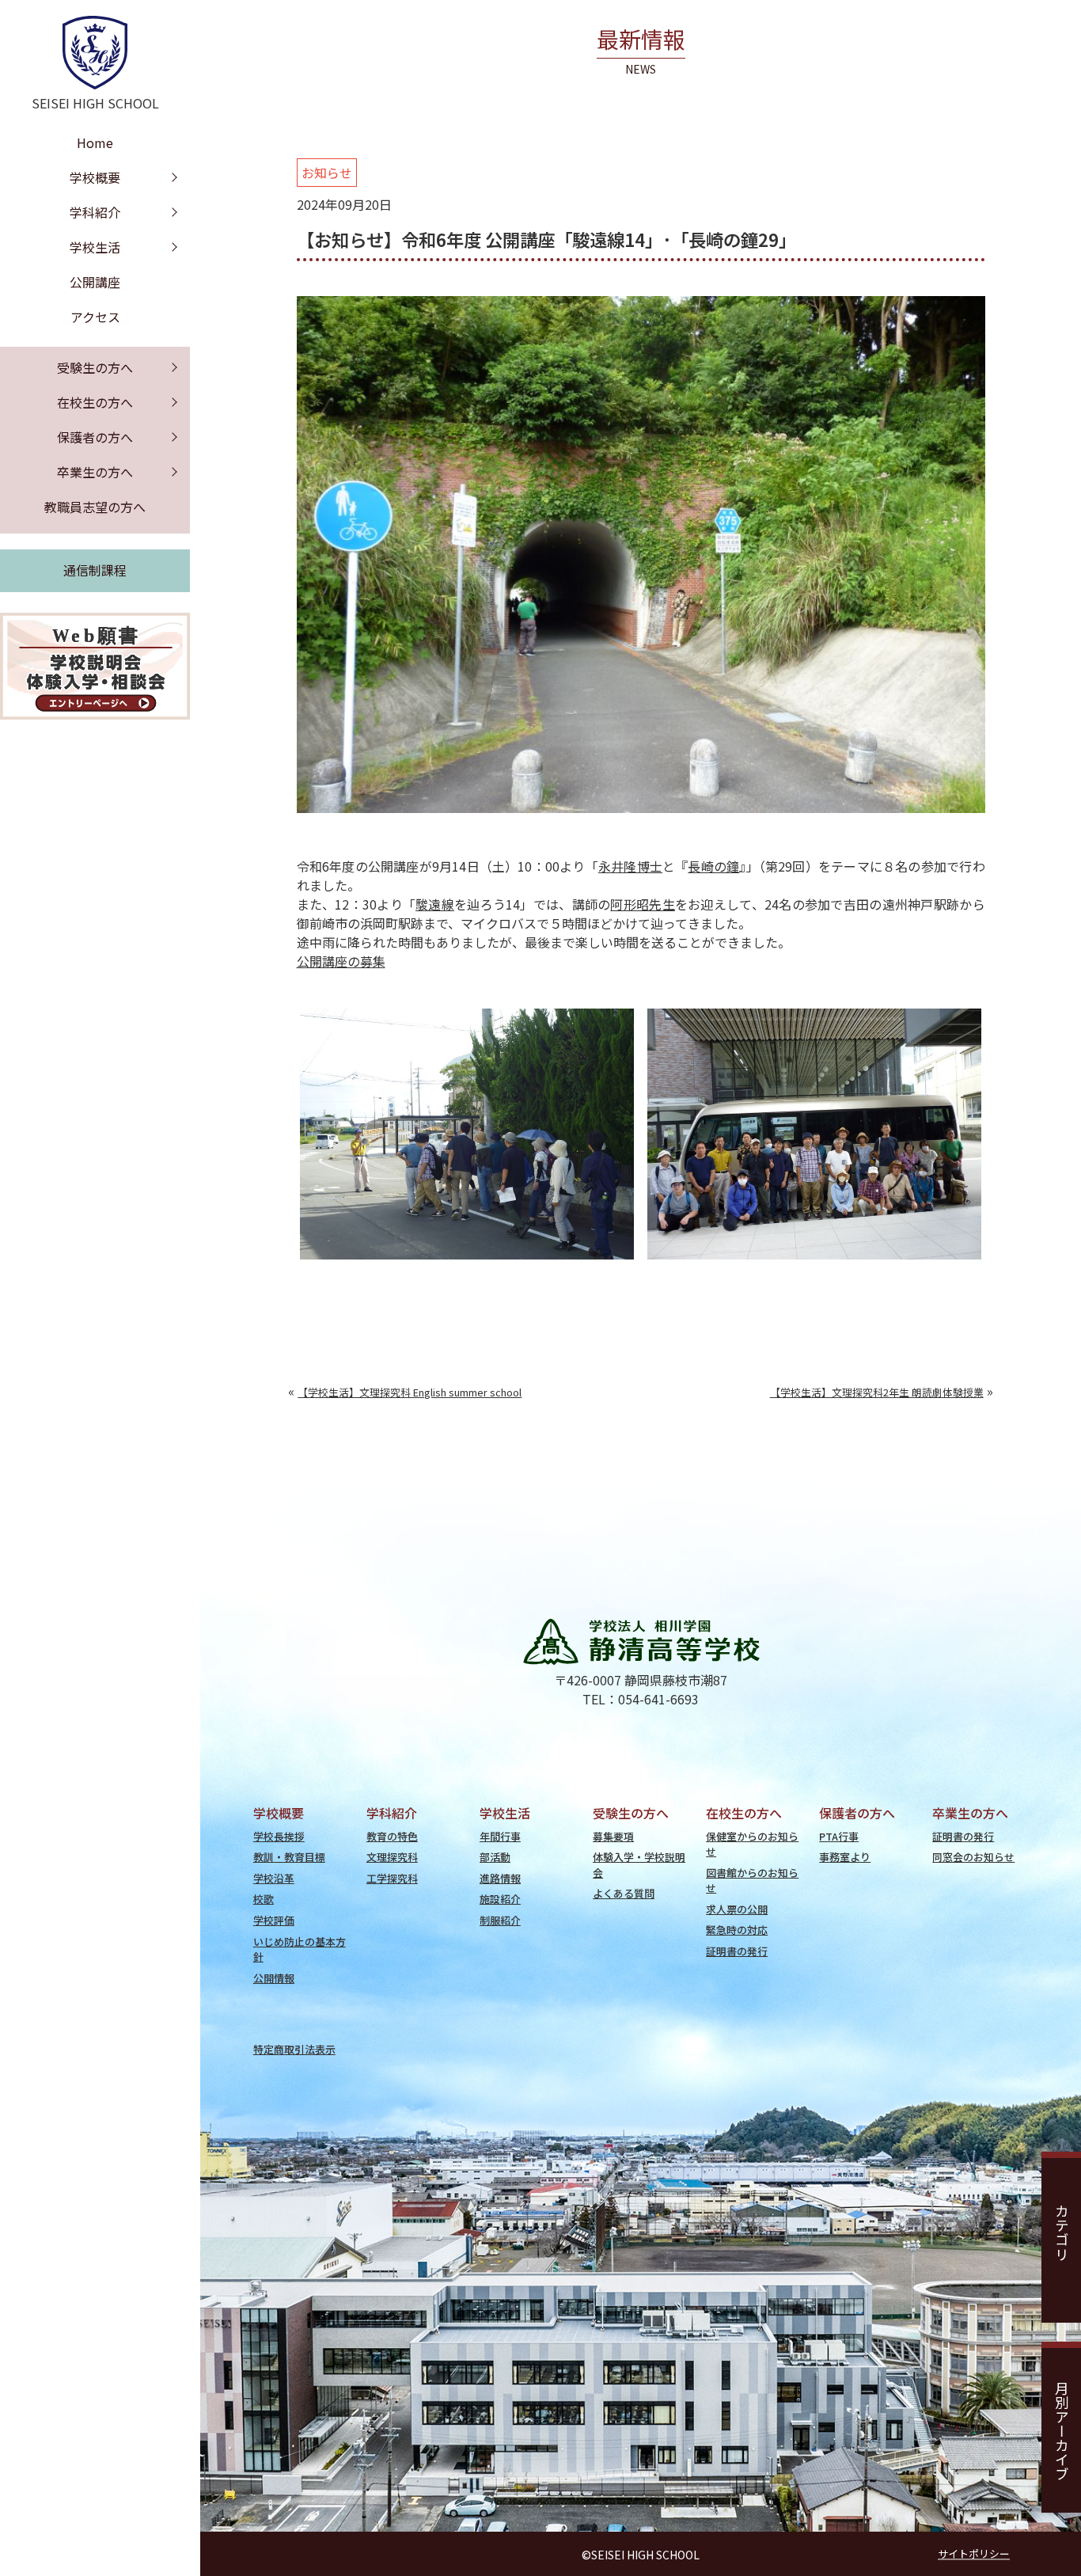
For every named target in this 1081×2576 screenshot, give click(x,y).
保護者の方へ (95, 437)
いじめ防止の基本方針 (300, 1949)
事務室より (845, 1857)
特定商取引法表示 (294, 2049)
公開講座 (95, 282)
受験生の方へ (95, 367)
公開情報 (274, 1978)
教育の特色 (392, 1836)
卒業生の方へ (95, 472)
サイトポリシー (974, 2553)
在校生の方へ (95, 402)
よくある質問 (624, 1893)
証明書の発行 (737, 1951)
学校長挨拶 (279, 1836)
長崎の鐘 (713, 866)
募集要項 (613, 1836)
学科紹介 (95, 212)
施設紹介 (500, 1899)
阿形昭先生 (642, 904)
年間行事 (500, 1836)
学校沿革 (274, 1878)
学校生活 (95, 247)
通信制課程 (95, 570)
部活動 (495, 1857)
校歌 (264, 1899)
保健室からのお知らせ (752, 1844)
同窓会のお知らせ (973, 1857)
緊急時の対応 (737, 1930)
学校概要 (95, 177)
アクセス (95, 317)
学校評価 (274, 1920)
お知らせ (327, 173)
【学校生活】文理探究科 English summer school (410, 1392)
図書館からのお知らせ (752, 1880)
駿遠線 (435, 904)
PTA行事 (839, 1836)
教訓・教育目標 (289, 1857)
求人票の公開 (737, 1909)
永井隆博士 (630, 866)
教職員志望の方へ (95, 507)
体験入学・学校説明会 (639, 1864)
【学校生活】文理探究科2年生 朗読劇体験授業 (877, 1392)
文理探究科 (392, 1857)
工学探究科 (392, 1878)
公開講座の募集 (341, 961)
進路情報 (500, 1878)
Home (95, 142)
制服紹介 (500, 1920)
